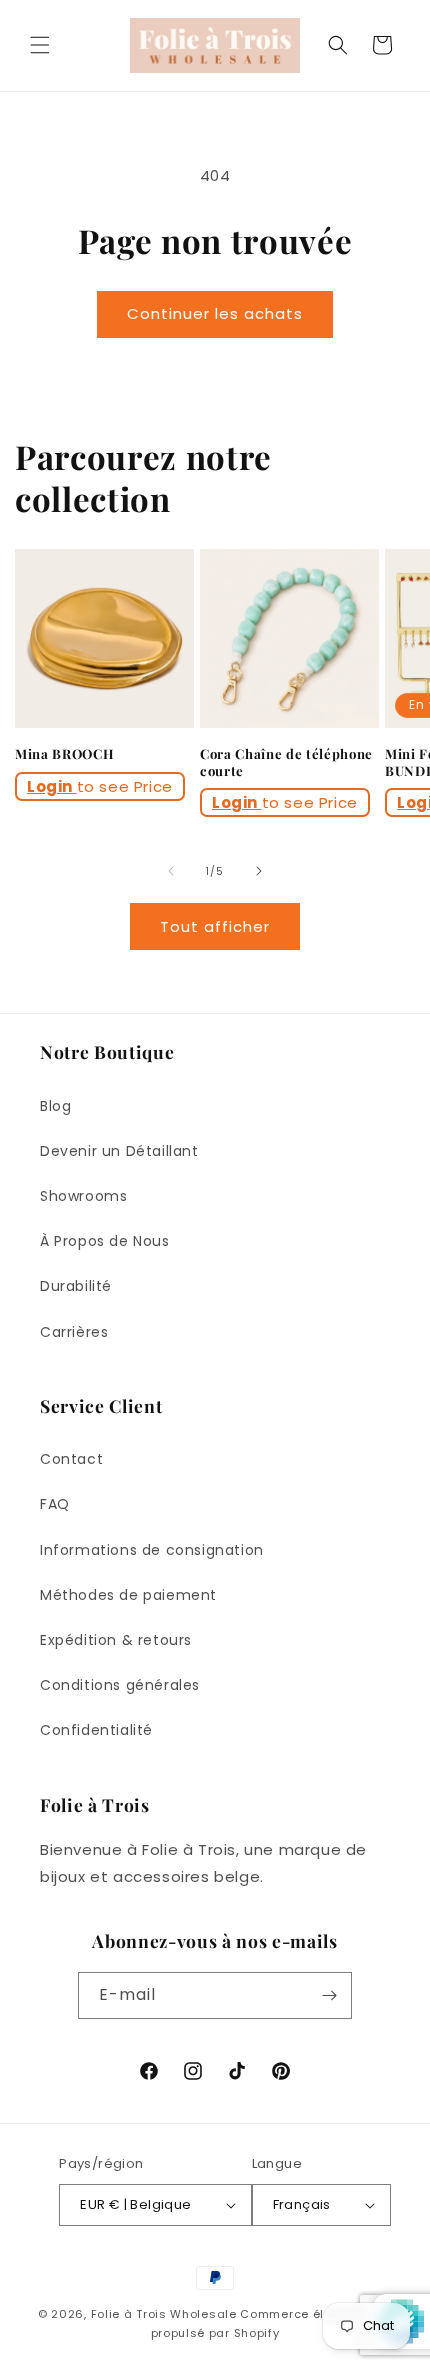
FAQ (55, 1504)
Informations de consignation (152, 1550)
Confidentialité (96, 1730)
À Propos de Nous (105, 1241)
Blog (55, 1106)
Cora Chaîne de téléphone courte (286, 762)
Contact (71, 1459)
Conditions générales (120, 1685)
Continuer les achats (215, 313)
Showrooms (83, 1196)
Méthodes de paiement (128, 1595)
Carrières (74, 1332)
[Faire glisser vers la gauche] (171, 871)
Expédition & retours (116, 1640)
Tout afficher (215, 926)
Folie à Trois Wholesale (164, 2314)
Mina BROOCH (64, 754)
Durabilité (76, 1286)
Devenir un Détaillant (119, 1151)
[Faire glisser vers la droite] (259, 871)
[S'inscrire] (329, 1995)
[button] (40, 45)
